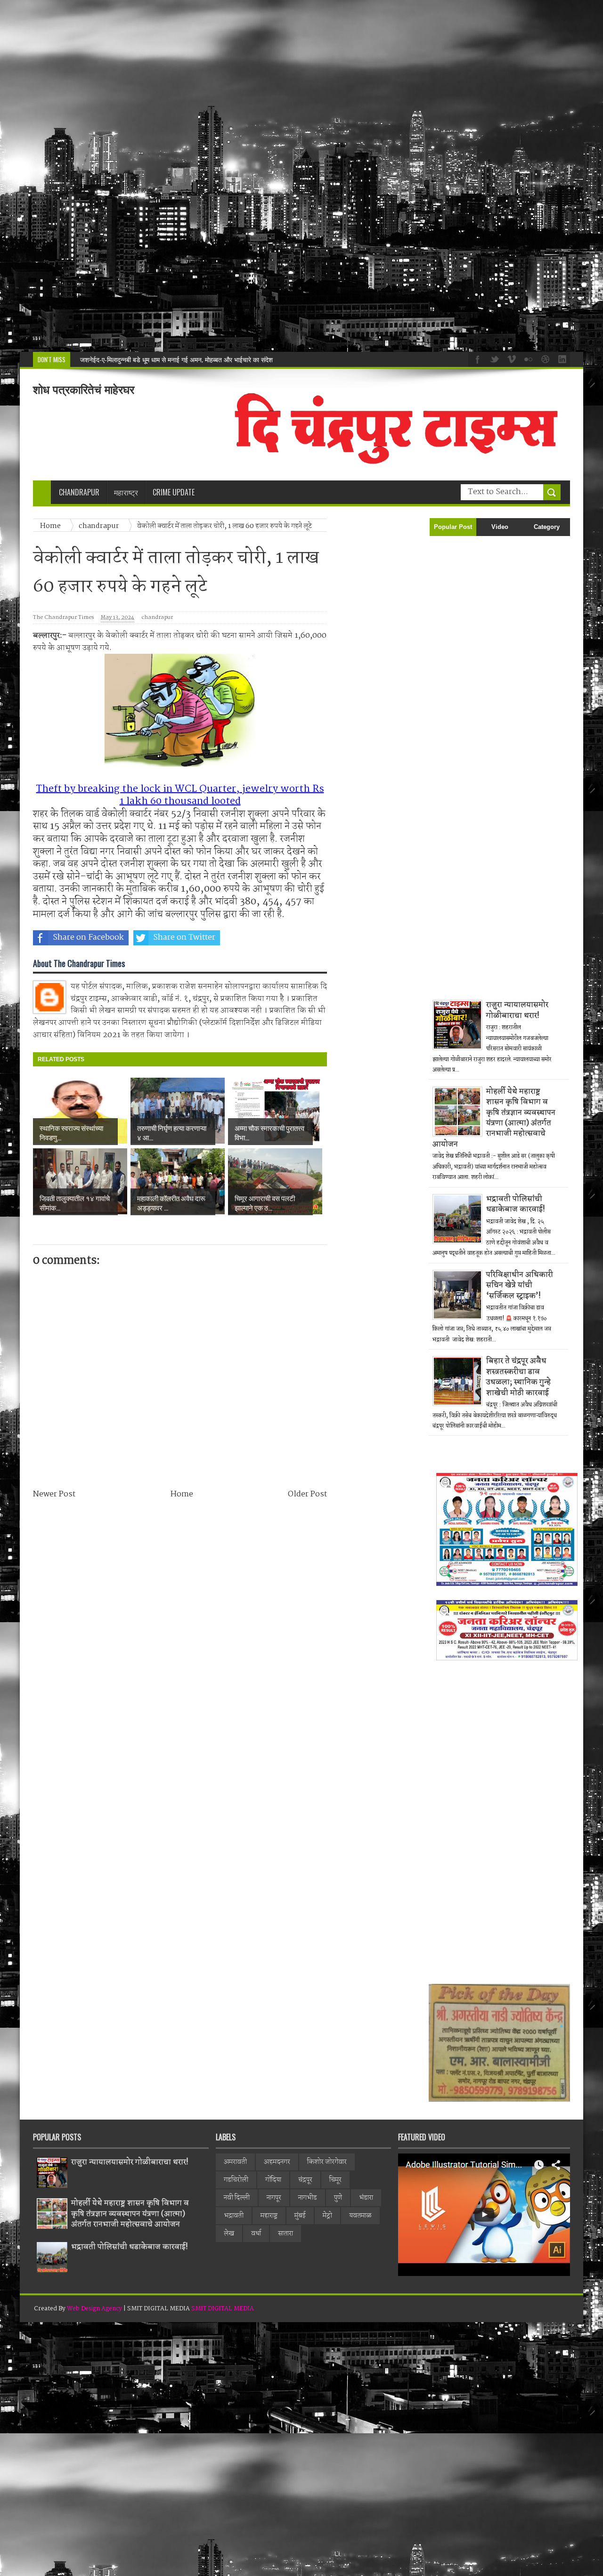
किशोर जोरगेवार (327, 2162)
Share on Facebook (88, 938)
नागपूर (274, 2198)
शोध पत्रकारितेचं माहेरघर (84, 390)
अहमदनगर (277, 2162)
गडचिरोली (236, 2180)
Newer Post (54, 1494)
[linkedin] (561, 358)
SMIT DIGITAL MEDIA (223, 2309)
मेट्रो (327, 2216)
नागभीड (308, 2198)
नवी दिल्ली (237, 2198)
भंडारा (366, 2198)
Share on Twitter (184, 938)
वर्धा (256, 2234)
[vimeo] (510, 358)
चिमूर (335, 2180)
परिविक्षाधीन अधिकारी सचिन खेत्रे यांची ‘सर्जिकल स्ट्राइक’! (520, 1285)
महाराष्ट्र (269, 2216)
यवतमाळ (360, 2216)
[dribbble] (544, 358)
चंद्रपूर (305, 2180)
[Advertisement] (283, 176)
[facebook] (476, 358)
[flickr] (527, 358)
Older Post (307, 1494)
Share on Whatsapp (281, 938)
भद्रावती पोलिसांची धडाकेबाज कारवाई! (125, 360)
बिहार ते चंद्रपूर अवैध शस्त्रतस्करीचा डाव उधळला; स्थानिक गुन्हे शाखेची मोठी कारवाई (518, 1377)
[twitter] (493, 358)
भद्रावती (234, 2216)
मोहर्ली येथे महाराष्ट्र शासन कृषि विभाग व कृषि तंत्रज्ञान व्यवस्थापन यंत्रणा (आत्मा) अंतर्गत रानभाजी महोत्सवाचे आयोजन (494, 1118)
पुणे (338, 2198)
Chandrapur (79, 492)
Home (182, 1494)
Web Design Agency (94, 2309)
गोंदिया (273, 2180)
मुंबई (300, 2216)
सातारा (285, 2234)
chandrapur (157, 618)
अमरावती (235, 2162)
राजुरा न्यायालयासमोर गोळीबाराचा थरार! (517, 1010)
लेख (229, 2234)
